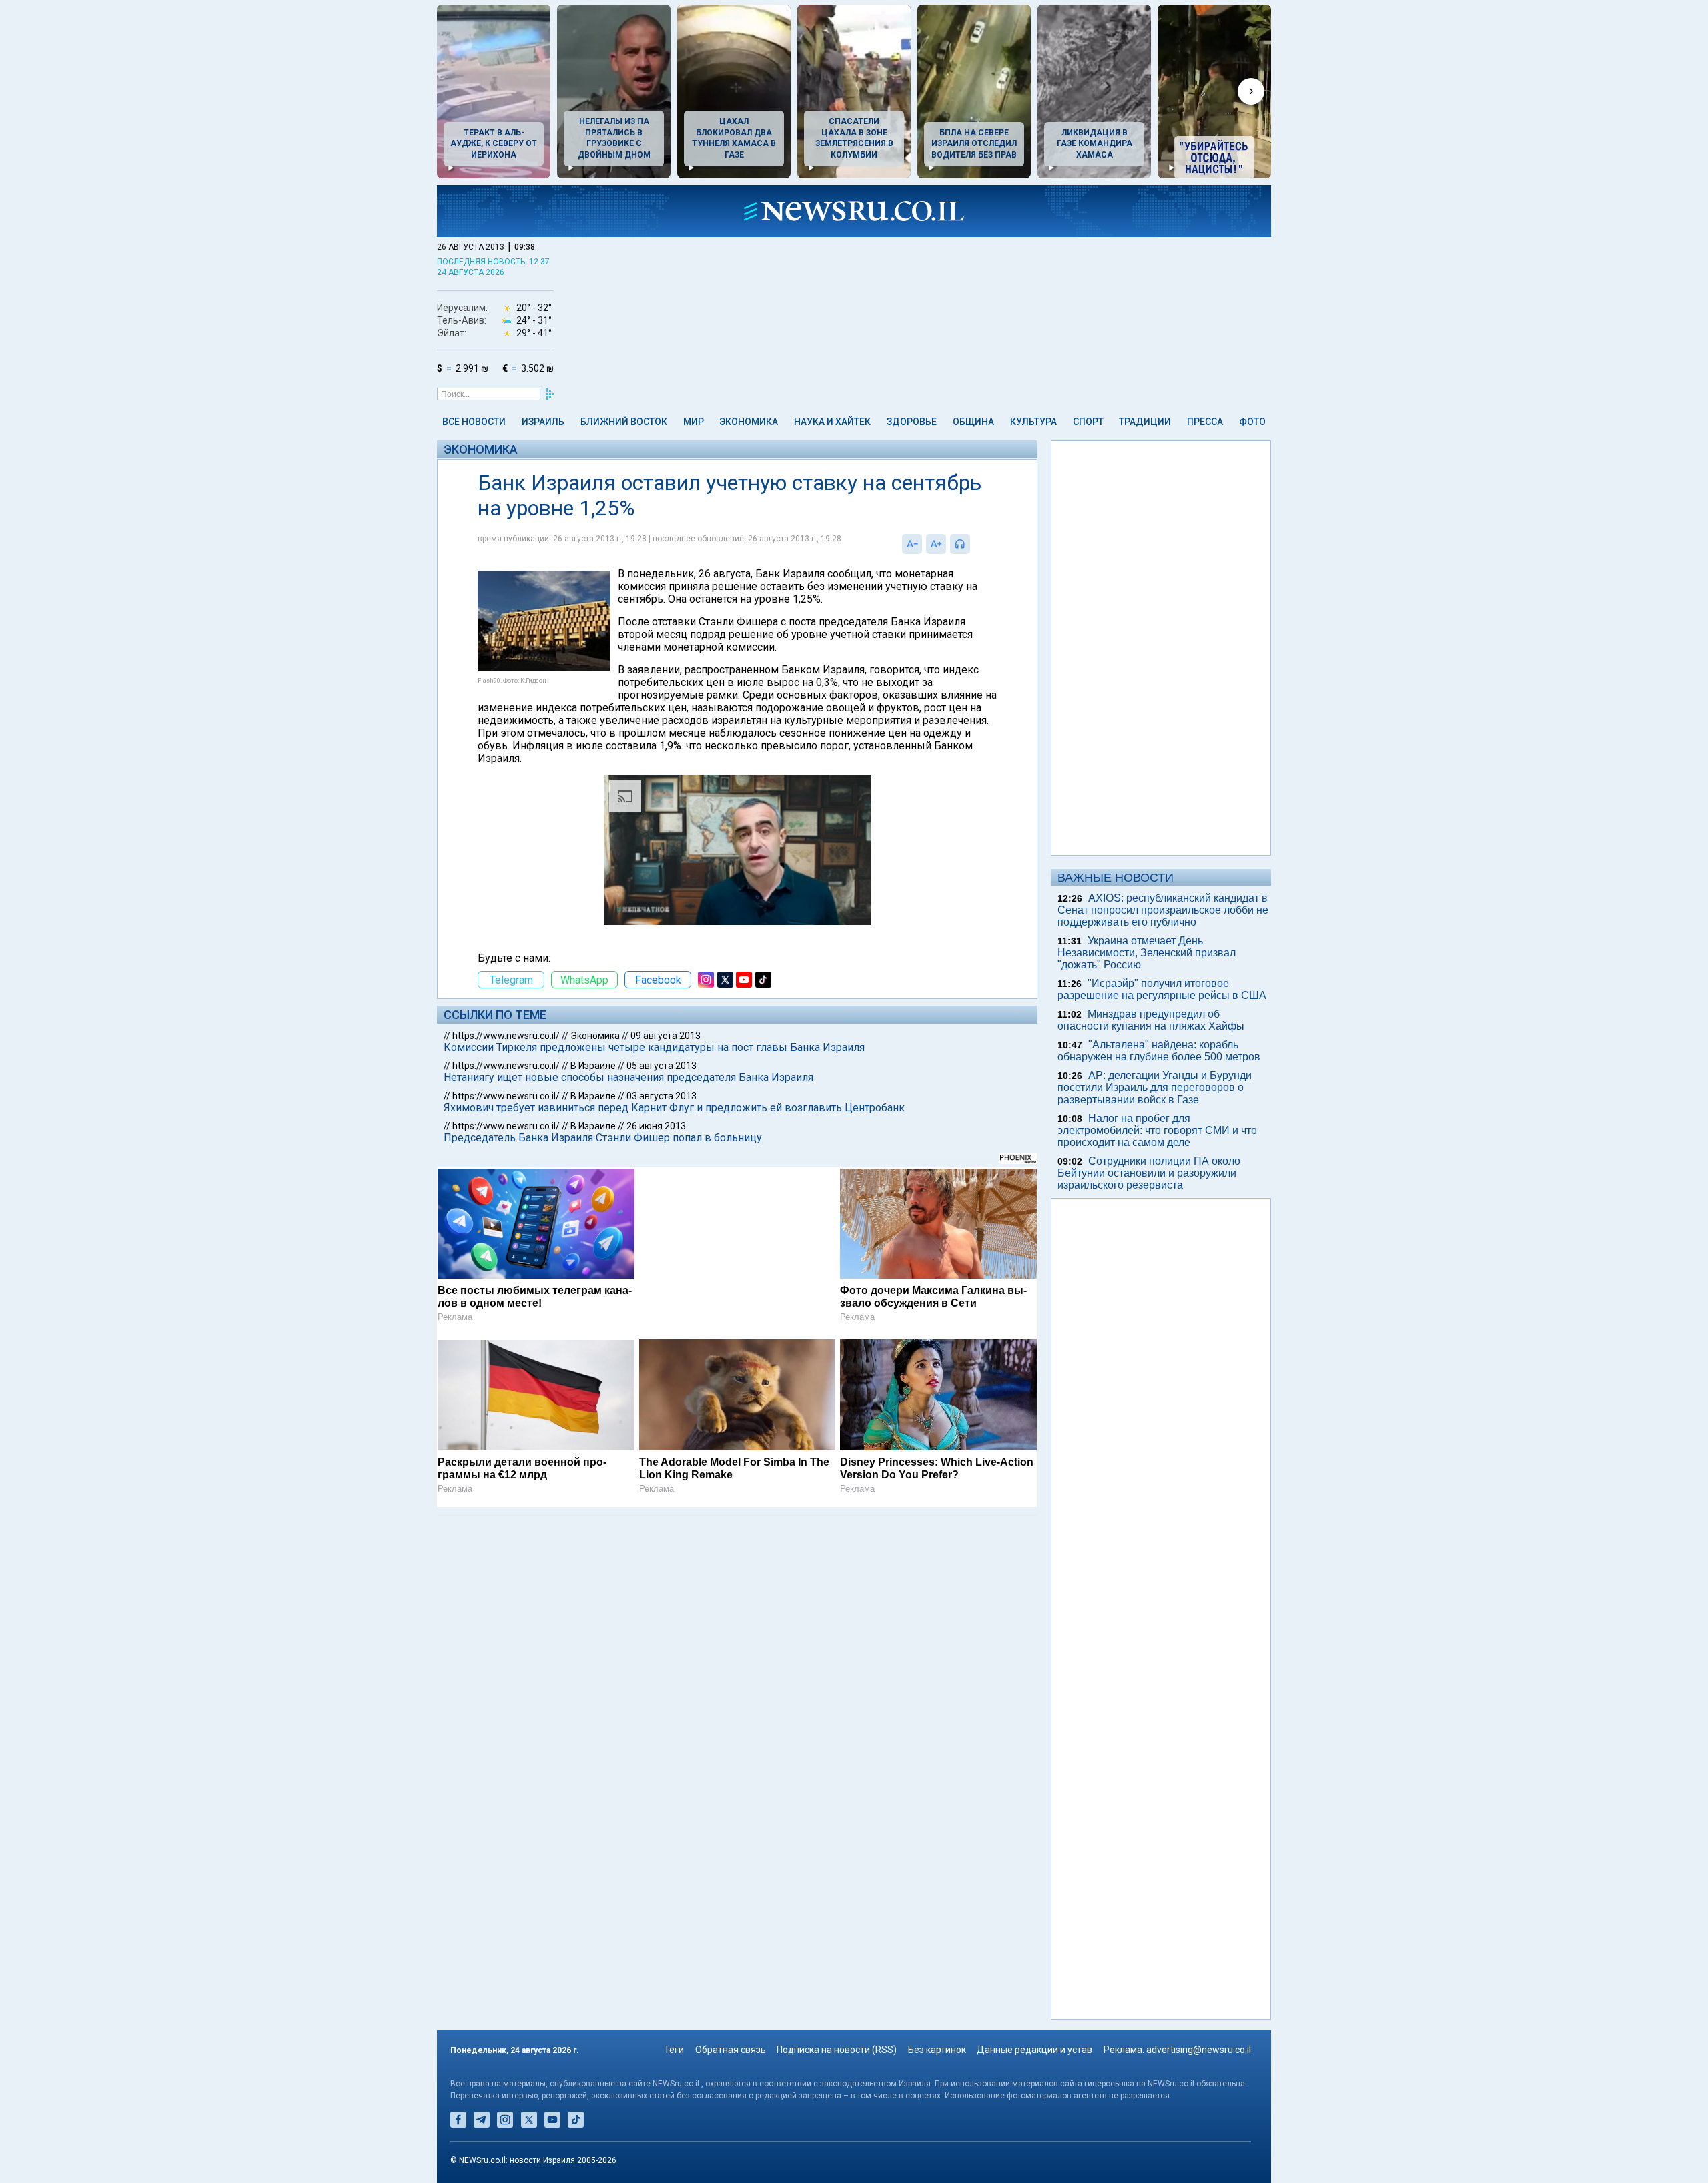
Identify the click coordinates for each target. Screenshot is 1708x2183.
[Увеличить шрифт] (936, 544)
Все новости (474, 422)
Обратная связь (731, 2050)
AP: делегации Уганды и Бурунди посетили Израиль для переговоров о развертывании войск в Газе (1155, 1087)
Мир (694, 422)
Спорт (1088, 422)
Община (973, 422)
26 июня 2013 (656, 1126)
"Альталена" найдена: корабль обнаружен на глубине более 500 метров (1159, 1051)
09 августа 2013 (666, 1036)
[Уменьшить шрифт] (912, 544)
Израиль (543, 422)
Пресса (1205, 422)
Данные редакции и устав (1034, 2050)
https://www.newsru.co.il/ (506, 1036)
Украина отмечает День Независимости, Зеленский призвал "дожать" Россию (1147, 953)
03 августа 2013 (662, 1096)
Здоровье (912, 422)
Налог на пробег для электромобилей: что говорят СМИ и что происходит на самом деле (1157, 1130)
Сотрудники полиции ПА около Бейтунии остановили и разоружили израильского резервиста (1149, 1173)
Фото (1252, 422)
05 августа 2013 (662, 1066)
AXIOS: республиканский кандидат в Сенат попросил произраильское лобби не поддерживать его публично (1163, 910)
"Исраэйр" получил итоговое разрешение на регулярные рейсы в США (1162, 989)
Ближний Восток (624, 422)
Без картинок (937, 2050)
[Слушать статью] (973, 544)
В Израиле (593, 1066)
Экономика (749, 422)
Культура (1033, 422)
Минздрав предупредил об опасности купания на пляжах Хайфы (1151, 1020)
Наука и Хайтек (832, 422)
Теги (674, 2050)
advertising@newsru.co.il (1199, 2050)
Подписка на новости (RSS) (837, 2050)
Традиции (1145, 422)
